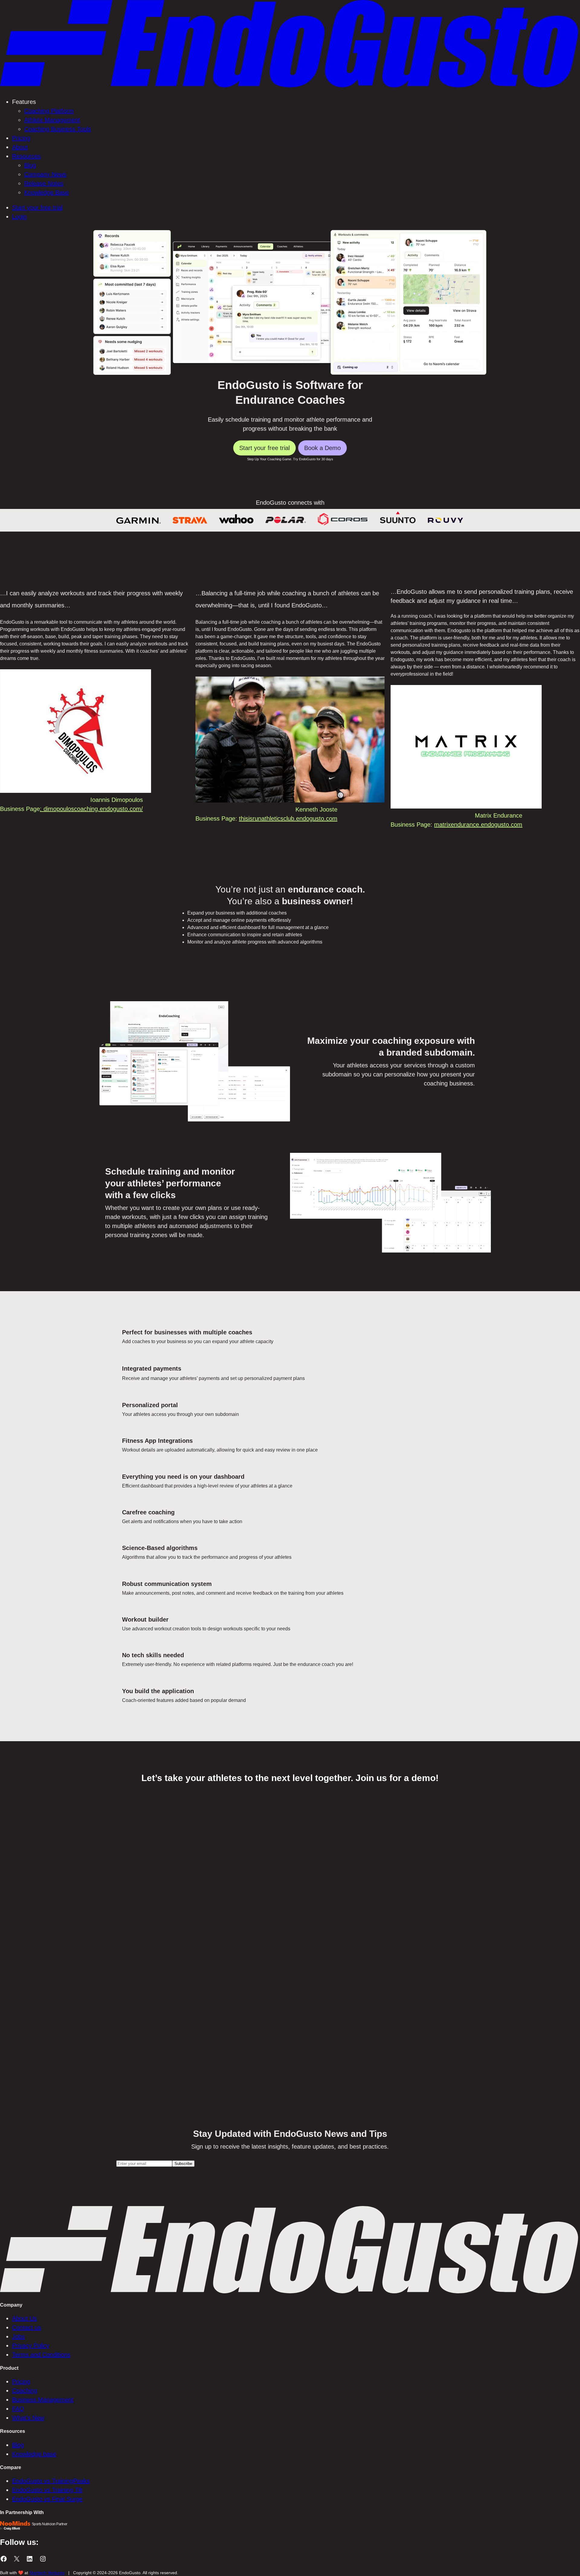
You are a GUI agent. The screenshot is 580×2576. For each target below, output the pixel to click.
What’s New (28, 2418)
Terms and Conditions (41, 2355)
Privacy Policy (31, 2346)
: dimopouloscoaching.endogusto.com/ (91, 809)
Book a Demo (322, 448)
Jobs (18, 2336)
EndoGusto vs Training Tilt (47, 2490)
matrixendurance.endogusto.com (478, 825)
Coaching (25, 2391)
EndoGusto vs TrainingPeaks (51, 2481)
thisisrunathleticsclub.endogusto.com (288, 818)
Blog (18, 2445)
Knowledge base (34, 2454)
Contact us (27, 2327)
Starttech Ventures (47, 2573)
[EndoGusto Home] (290, 87)
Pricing (21, 2381)
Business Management (43, 2400)
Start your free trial (264, 448)
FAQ (18, 2409)
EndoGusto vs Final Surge (47, 2499)
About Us (24, 2318)
